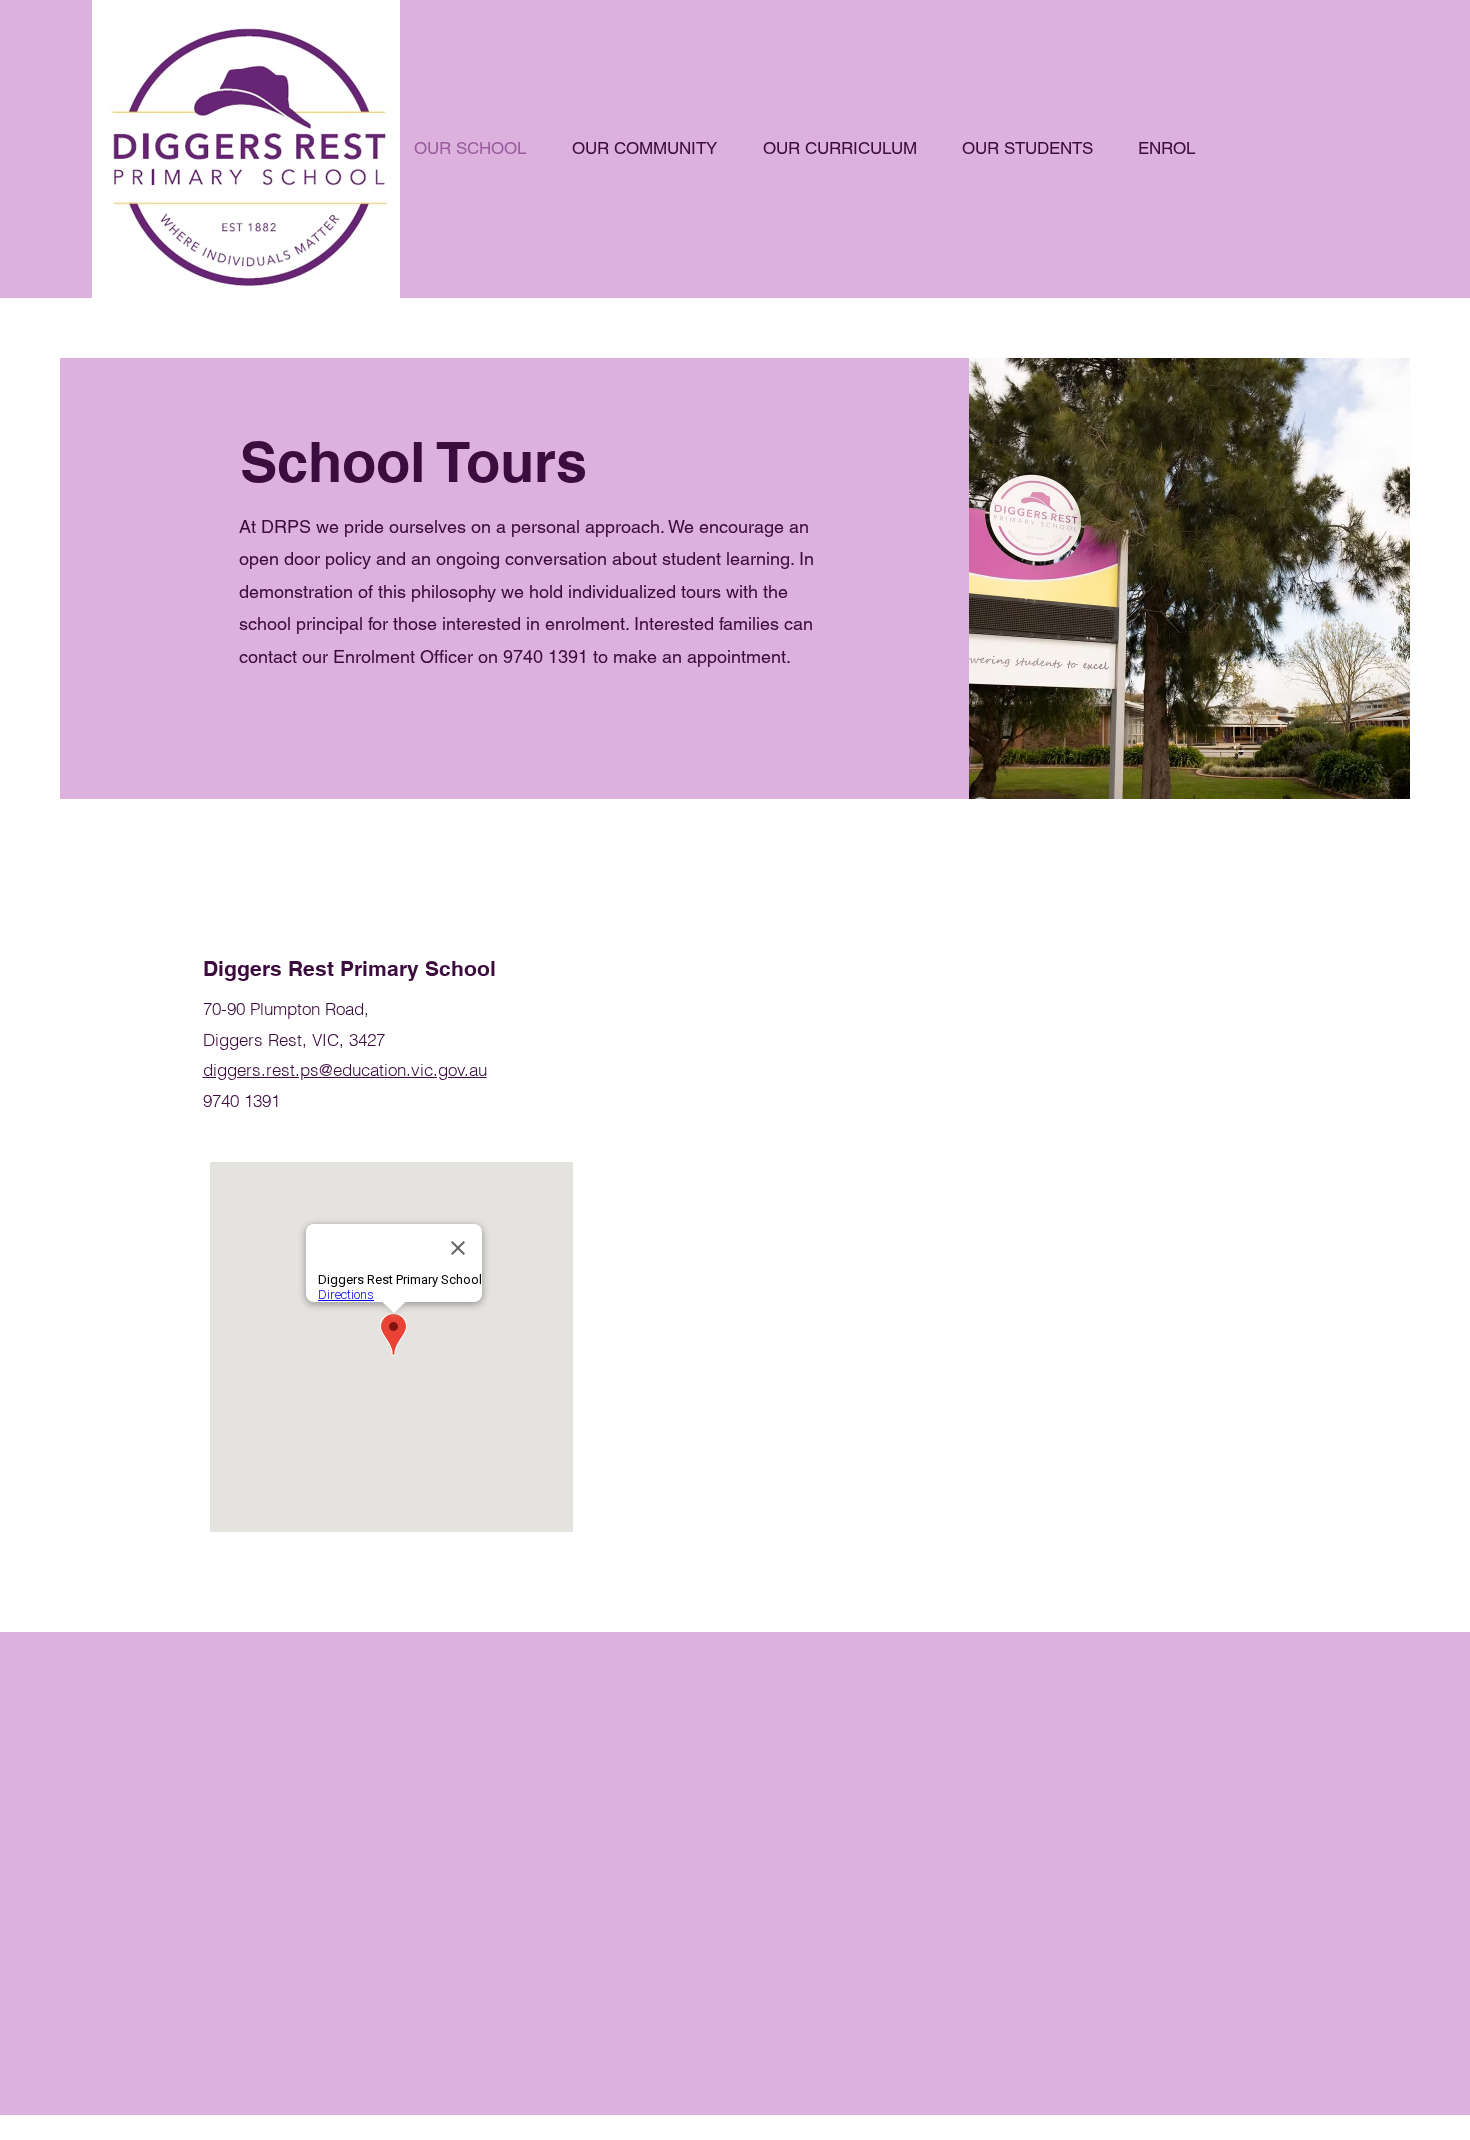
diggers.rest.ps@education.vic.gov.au (345, 1069)
